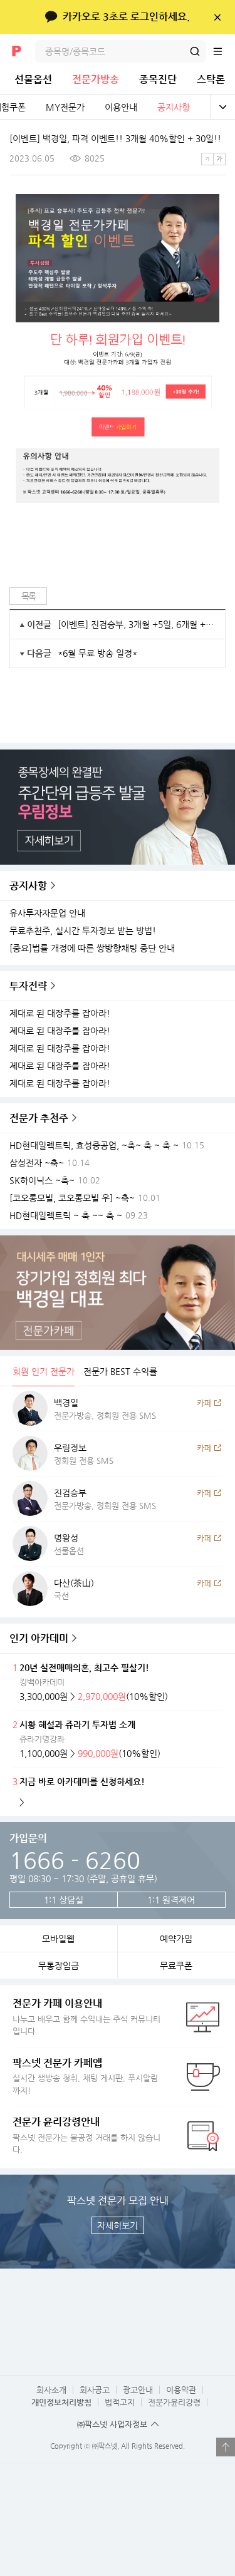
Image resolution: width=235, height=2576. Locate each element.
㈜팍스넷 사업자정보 (112, 2424)
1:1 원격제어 (171, 1900)
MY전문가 (65, 107)
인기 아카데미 (39, 1638)
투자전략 (28, 986)
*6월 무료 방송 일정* (97, 653)
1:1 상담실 (64, 1900)
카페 (204, 1403)
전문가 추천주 (39, 1118)
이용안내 (121, 107)
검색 (195, 51)
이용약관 (181, 2390)
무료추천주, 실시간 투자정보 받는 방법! (83, 931)
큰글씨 (219, 159)
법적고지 (120, 2402)
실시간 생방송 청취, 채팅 (85, 2076)
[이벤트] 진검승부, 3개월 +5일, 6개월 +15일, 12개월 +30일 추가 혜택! (137, 624)
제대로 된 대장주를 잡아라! (60, 1013)
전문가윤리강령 (174, 2402)
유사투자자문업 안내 (47, 913)
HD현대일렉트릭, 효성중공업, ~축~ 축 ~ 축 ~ (94, 1146)
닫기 (217, 17)
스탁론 (211, 79)
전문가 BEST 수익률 (120, 1371)
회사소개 (51, 2390)
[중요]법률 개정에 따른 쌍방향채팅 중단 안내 (92, 948)
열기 (226, 2447)
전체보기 (222, 107)
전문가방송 (96, 79)
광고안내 (138, 2390)
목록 (29, 596)
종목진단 (158, 79)
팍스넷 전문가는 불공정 (86, 2135)
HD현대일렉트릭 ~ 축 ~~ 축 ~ (66, 1216)
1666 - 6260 (75, 1860)
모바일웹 (58, 1939)
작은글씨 (207, 159)
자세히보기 (118, 2225)
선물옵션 (33, 79)
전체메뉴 (224, 51)
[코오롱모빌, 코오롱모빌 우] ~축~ (72, 1198)
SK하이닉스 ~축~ (42, 1181)
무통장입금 (59, 1965)
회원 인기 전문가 (44, 1371)
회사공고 (95, 2390)
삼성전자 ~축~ (37, 1163)
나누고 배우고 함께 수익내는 (86, 2017)
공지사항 (174, 107)
